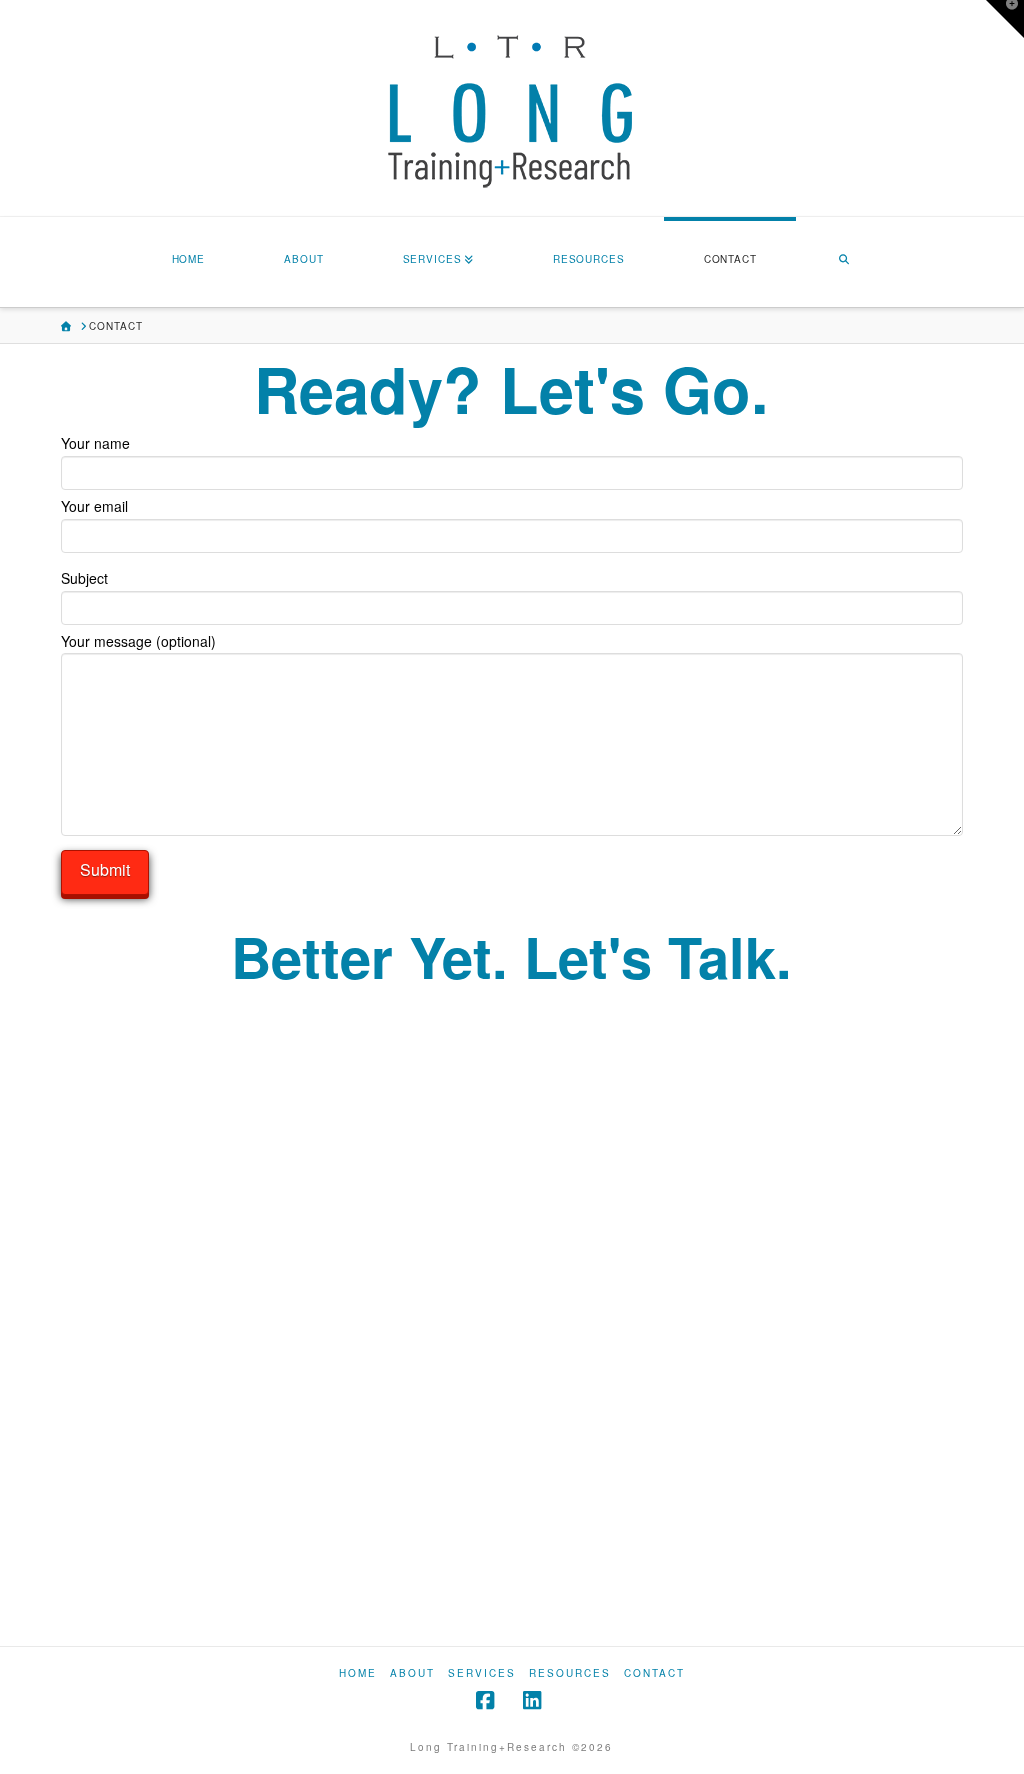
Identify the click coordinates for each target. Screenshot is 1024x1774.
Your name (95, 443)
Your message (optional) (138, 641)
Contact (654, 1673)
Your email (94, 506)
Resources (570, 1673)
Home (358, 1673)
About (412, 1673)
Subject (84, 578)
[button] (1005, 19)
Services (482, 1673)
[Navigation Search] (844, 262)
